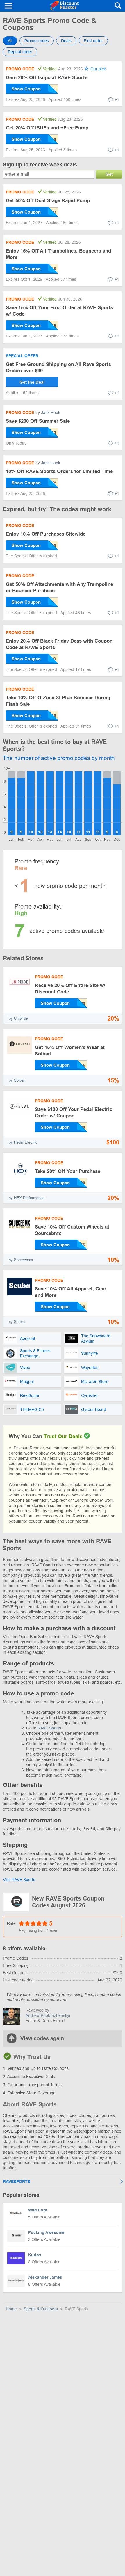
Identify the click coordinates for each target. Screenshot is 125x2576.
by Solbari (17, 1080)
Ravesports (17, 2182)
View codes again (42, 2038)
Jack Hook (51, 413)
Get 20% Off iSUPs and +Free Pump (47, 128)
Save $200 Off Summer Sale (38, 421)
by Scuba (17, 1322)
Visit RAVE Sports (19, 1880)
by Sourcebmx (21, 1260)
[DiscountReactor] (64, 6)
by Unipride (18, 1018)
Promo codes (37, 41)
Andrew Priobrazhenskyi (48, 2015)
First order (93, 41)
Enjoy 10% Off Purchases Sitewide (46, 534)
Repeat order (20, 52)
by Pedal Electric (23, 1142)
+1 (117, 99)
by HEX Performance (27, 1198)
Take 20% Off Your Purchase (68, 1171)
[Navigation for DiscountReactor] (9, 6)
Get (109, 174)
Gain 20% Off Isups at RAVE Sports (47, 78)
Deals (66, 41)
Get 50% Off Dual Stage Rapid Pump (48, 201)
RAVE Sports (49, 1728)
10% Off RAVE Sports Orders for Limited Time (59, 471)
